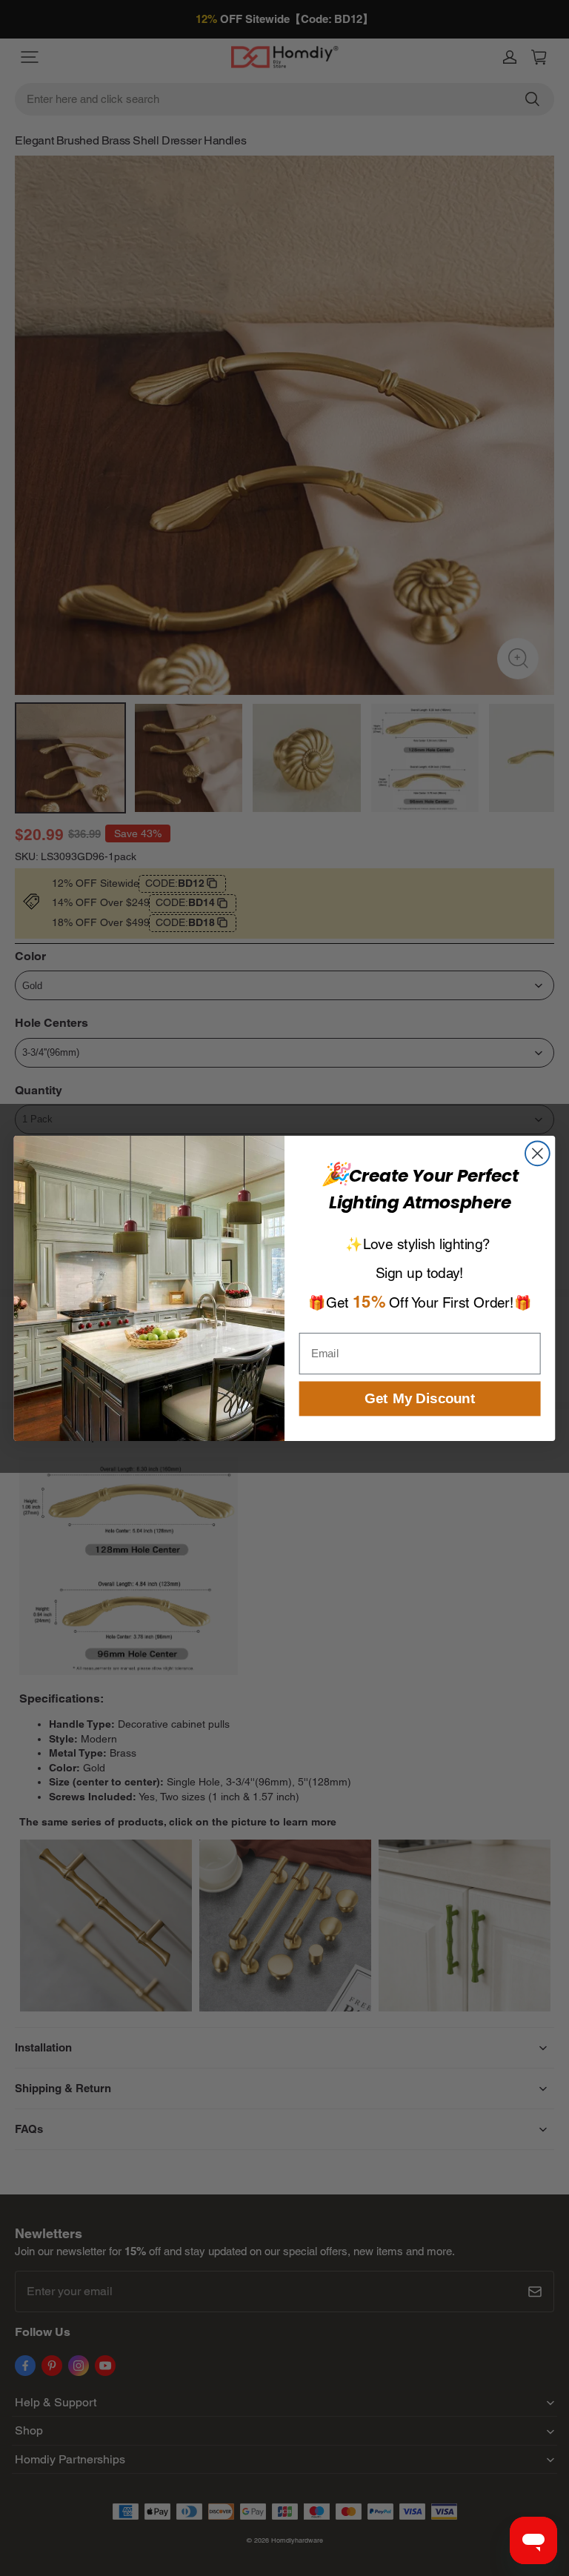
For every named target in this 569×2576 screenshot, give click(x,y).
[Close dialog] (538, 1153)
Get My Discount (420, 1398)
